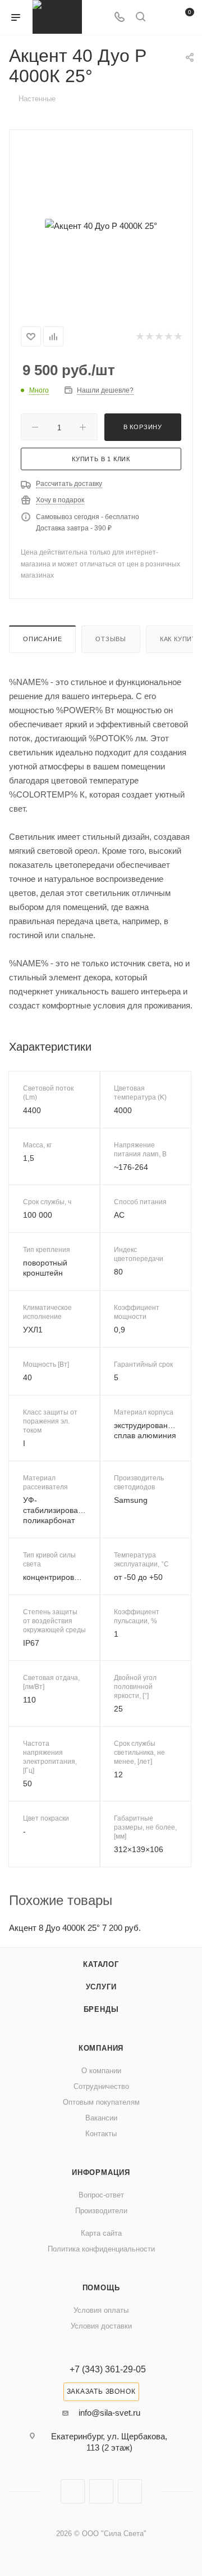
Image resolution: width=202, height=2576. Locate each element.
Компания (101, 2048)
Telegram (101, 2491)
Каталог (101, 1964)
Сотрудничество (101, 2086)
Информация (101, 2172)
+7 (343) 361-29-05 (108, 2370)
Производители (101, 2211)
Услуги (101, 1987)
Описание (42, 639)
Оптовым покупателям (101, 2102)
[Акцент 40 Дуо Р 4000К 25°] (101, 226)
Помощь (101, 2288)
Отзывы (111, 639)
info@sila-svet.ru (109, 2413)
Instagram (73, 2491)
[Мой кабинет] (162, 18)
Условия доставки (101, 2326)
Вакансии (101, 2118)
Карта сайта (101, 2233)
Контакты (101, 2134)
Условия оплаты (101, 2310)
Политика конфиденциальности (101, 2249)
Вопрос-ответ (101, 2195)
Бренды (101, 2009)
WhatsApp (130, 2491)
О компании (101, 2071)
